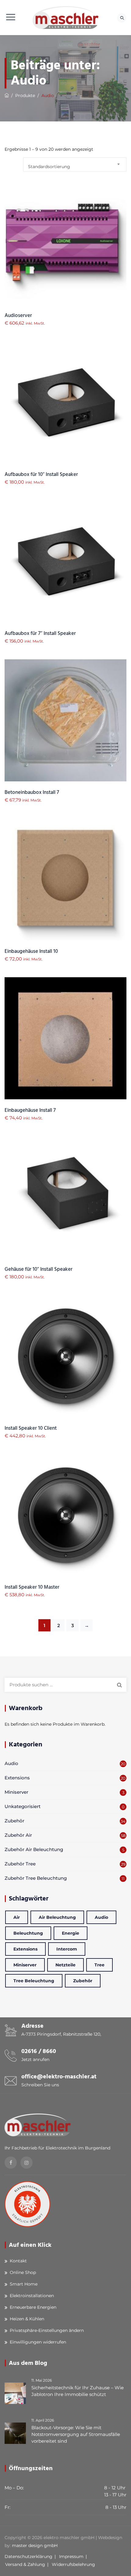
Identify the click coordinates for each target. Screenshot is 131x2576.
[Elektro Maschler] (66, 18)
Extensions (17, 1778)
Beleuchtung (28, 1933)
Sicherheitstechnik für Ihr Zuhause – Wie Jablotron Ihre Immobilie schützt (78, 2391)
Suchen (119, 1685)
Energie (71, 1933)
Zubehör (14, 1821)
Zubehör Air (18, 1835)
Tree (99, 1965)
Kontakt (18, 2261)
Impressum (71, 2556)
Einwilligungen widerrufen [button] (38, 2342)
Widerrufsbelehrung (73, 2564)
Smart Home (24, 2284)
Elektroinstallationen (32, 2296)
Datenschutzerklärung (28, 2556)
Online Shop (23, 2272)
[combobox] (75, 164)
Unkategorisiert (23, 1806)
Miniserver (16, 1792)
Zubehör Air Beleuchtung (34, 1849)
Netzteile (65, 1965)
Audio (11, 1763)
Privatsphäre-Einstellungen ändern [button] (47, 2330)
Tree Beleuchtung (34, 1981)
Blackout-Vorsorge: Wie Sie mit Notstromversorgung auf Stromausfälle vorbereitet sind (76, 2434)
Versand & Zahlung (25, 2564)
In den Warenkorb (66, 258)
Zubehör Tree (20, 1864)
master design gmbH (35, 2545)
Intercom (67, 1949)
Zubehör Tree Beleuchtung (36, 1878)
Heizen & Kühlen (27, 2319)
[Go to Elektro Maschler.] (7, 95)
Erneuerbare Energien (33, 2307)
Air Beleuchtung (57, 1917)
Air (17, 1917)
